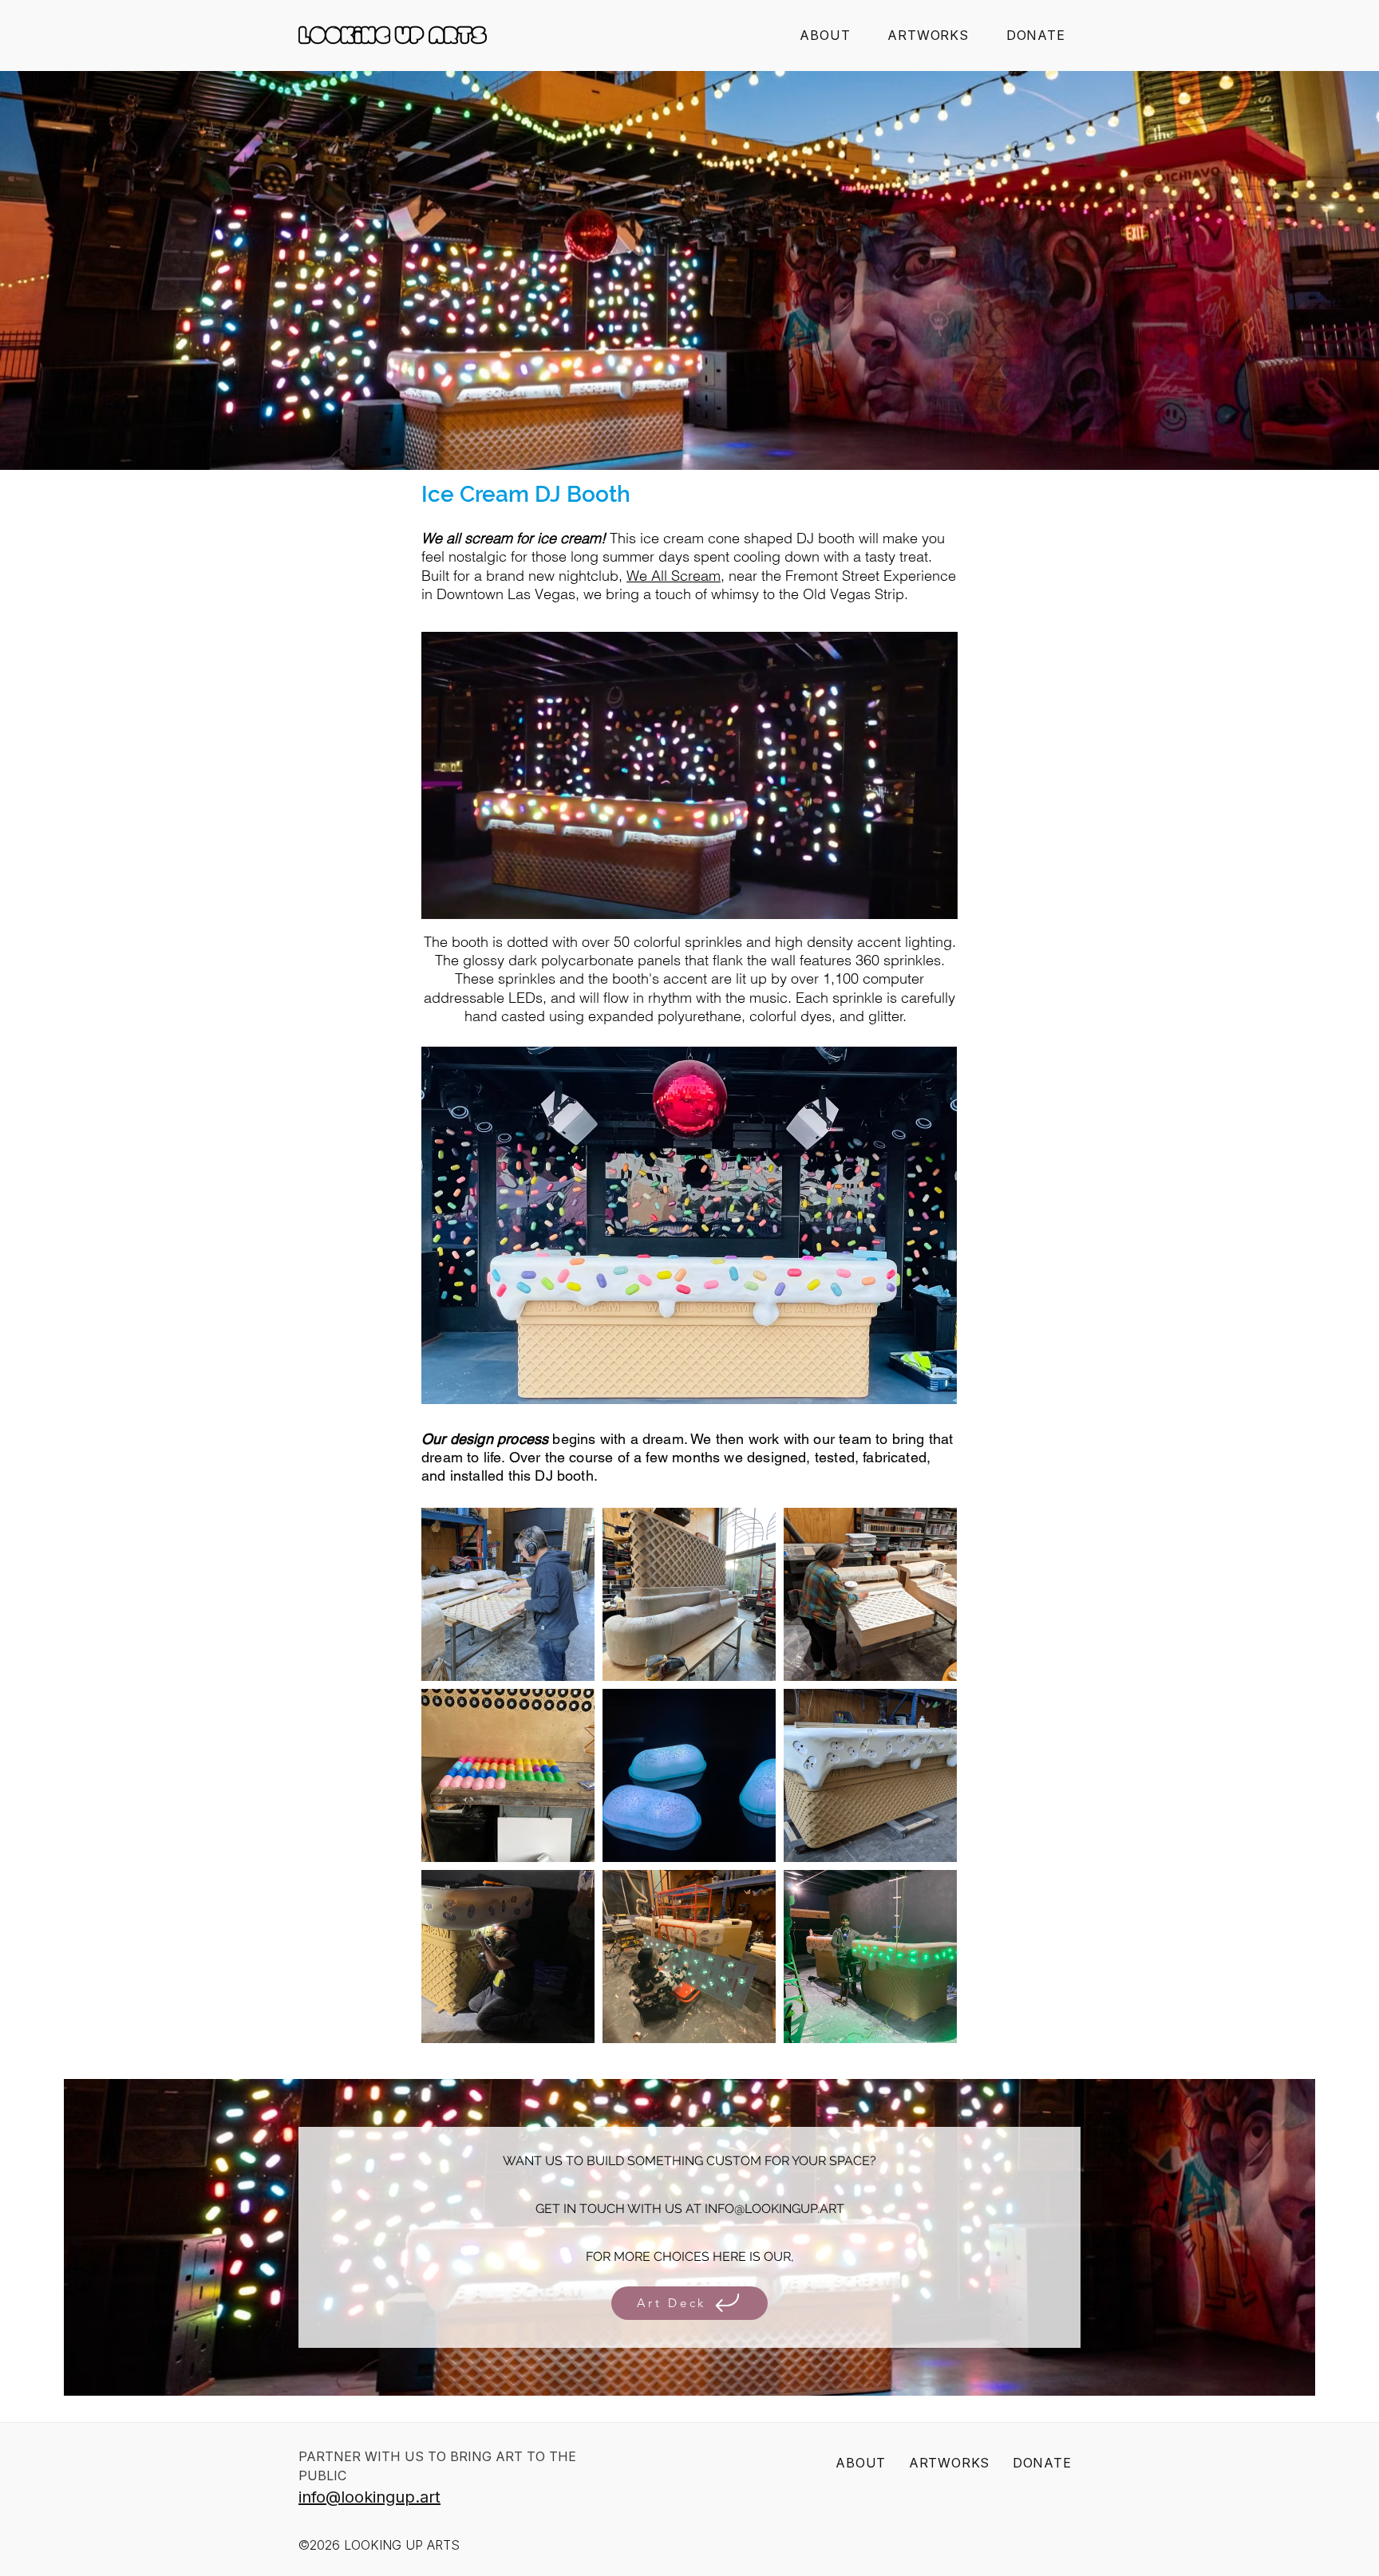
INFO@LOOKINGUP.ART (774, 2209)
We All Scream (674, 576)
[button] (928, 35)
